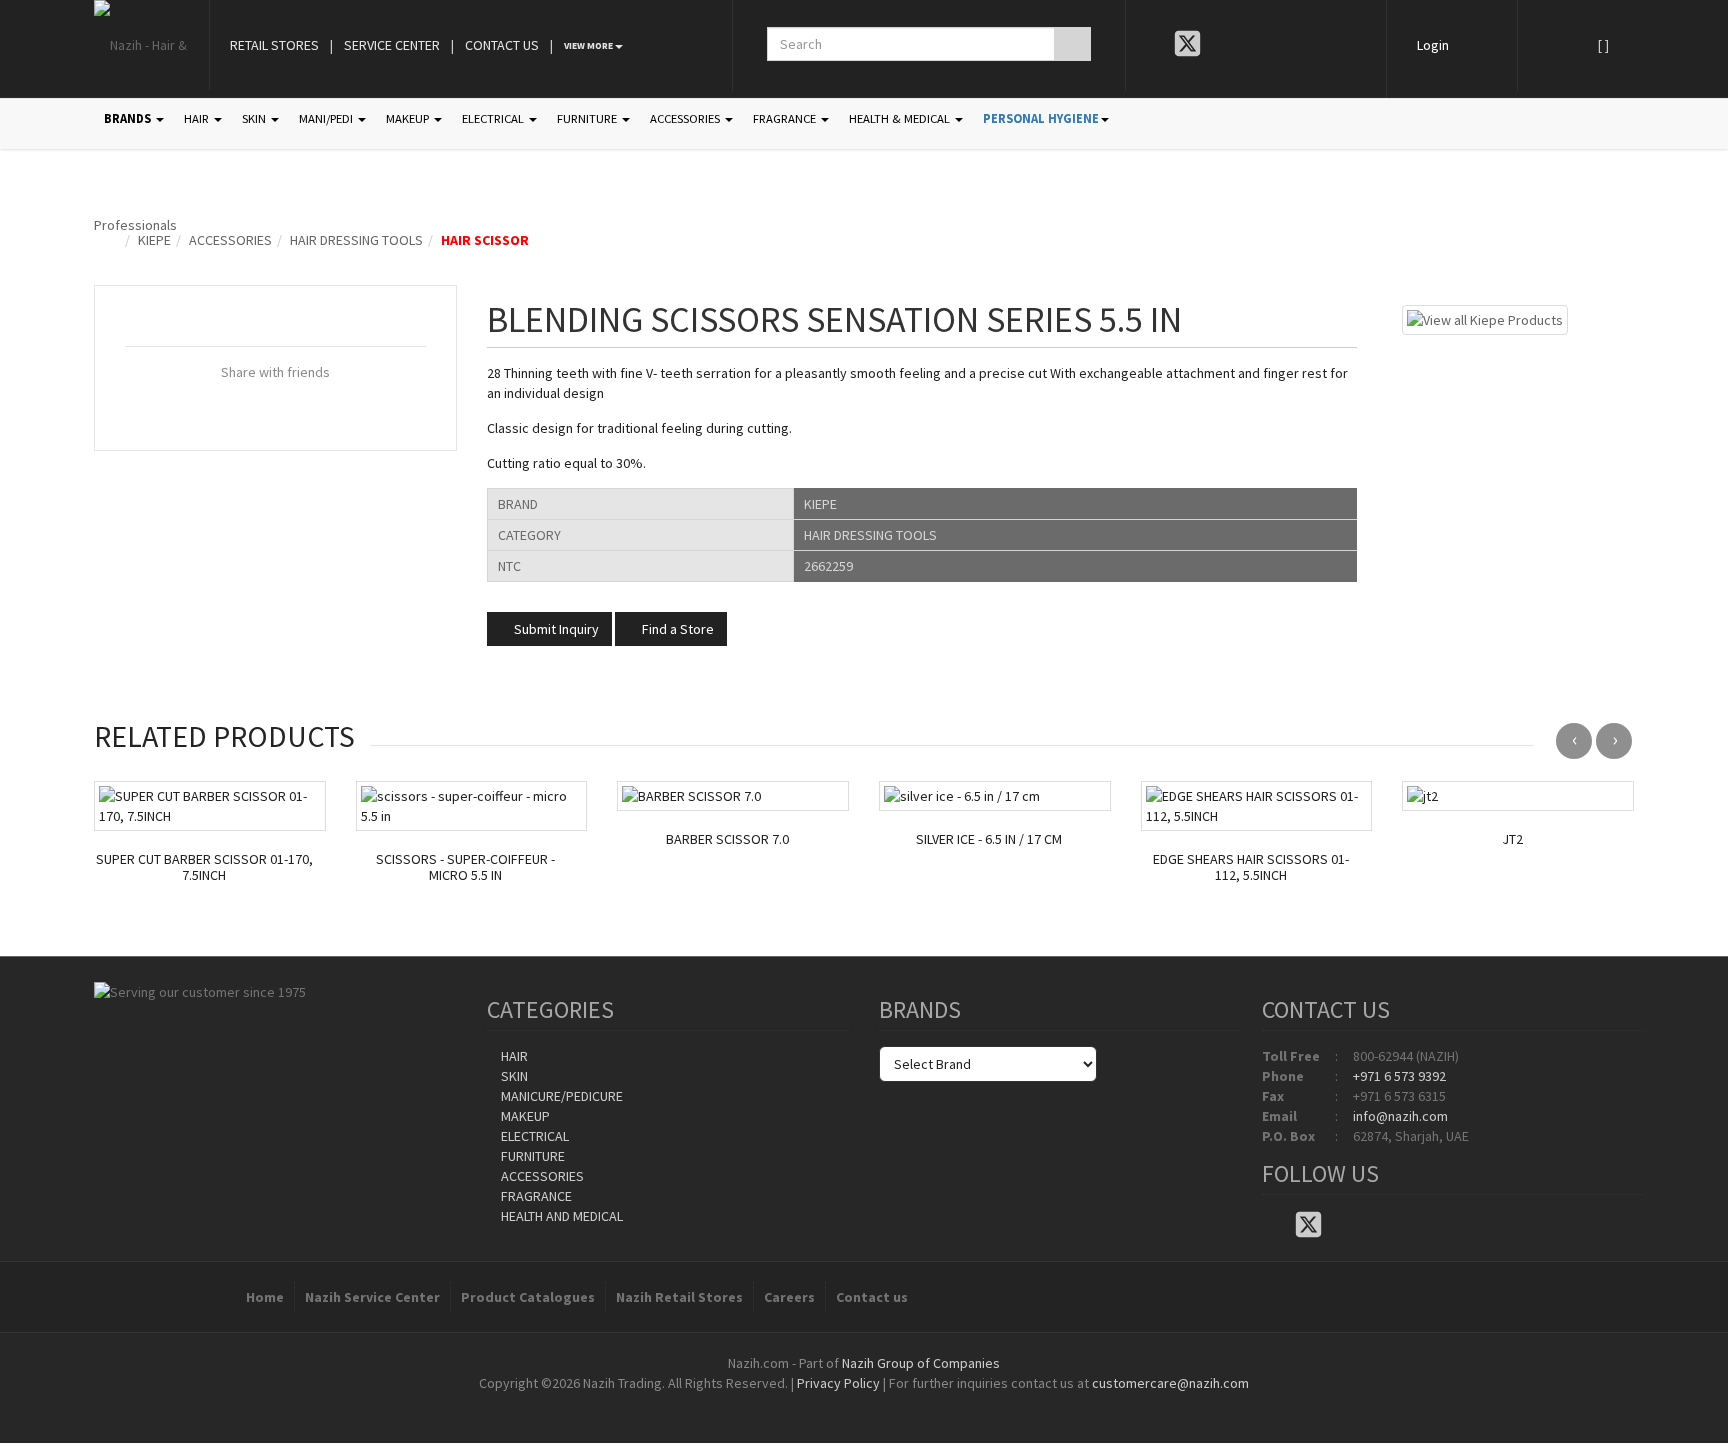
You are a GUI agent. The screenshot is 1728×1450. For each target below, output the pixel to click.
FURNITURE (588, 118)
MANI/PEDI (327, 118)
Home (265, 1297)
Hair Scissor (485, 240)
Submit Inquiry (555, 629)
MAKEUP (409, 118)
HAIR (198, 118)
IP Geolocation (823, 1403)
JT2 (1512, 839)
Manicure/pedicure (560, 1096)
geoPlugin (918, 1403)
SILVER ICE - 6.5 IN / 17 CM (989, 839)
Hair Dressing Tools (356, 240)
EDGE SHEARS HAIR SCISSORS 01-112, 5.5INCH (1251, 868)
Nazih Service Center (372, 1297)
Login (1433, 45)
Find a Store (676, 629)
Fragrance (535, 1196)
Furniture (531, 1156)
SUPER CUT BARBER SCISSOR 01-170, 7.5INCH (204, 868)
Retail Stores (274, 45)
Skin (513, 1076)
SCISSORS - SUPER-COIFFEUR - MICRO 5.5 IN (465, 868)
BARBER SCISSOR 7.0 (727, 839)
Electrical (533, 1136)
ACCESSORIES (686, 118)
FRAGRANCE (786, 118)
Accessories (230, 240)
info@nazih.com (1400, 1116)
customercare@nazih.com (1170, 1383)
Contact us (872, 1297)
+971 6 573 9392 (1399, 1076)
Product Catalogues (528, 1297)
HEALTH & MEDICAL (901, 118)
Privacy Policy (838, 1383)
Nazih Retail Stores (679, 1297)
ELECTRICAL (494, 118)
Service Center (392, 45)
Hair (513, 1056)
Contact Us (502, 45)
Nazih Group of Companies (921, 1363)
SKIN (255, 118)
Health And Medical (560, 1216)
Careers (789, 1297)
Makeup (524, 1116)
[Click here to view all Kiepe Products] (1485, 318)
